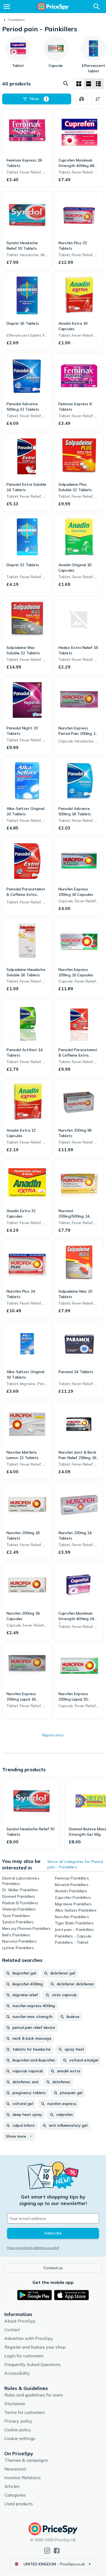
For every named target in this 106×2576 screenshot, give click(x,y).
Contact (12, 2330)
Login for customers (24, 2356)
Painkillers (17, 20)
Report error (53, 1735)
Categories (15, 2495)
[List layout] (89, 84)
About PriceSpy (20, 2321)
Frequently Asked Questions (32, 2364)
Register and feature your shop (35, 2347)
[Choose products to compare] (82, 99)
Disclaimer (15, 2404)
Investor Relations (23, 2478)
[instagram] (47, 2551)
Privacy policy (18, 2421)
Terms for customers (25, 2412)
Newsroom (15, 2469)
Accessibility (17, 2373)
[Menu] (7, 7)
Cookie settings (20, 2438)
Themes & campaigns (26, 2460)
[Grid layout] (79, 84)
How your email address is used (33, 2248)
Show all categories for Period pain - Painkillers (75, 1864)
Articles (12, 2486)
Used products (19, 2504)
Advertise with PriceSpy (29, 2338)
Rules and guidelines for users (34, 2395)
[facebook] (57, 2551)
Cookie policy (18, 2430)
